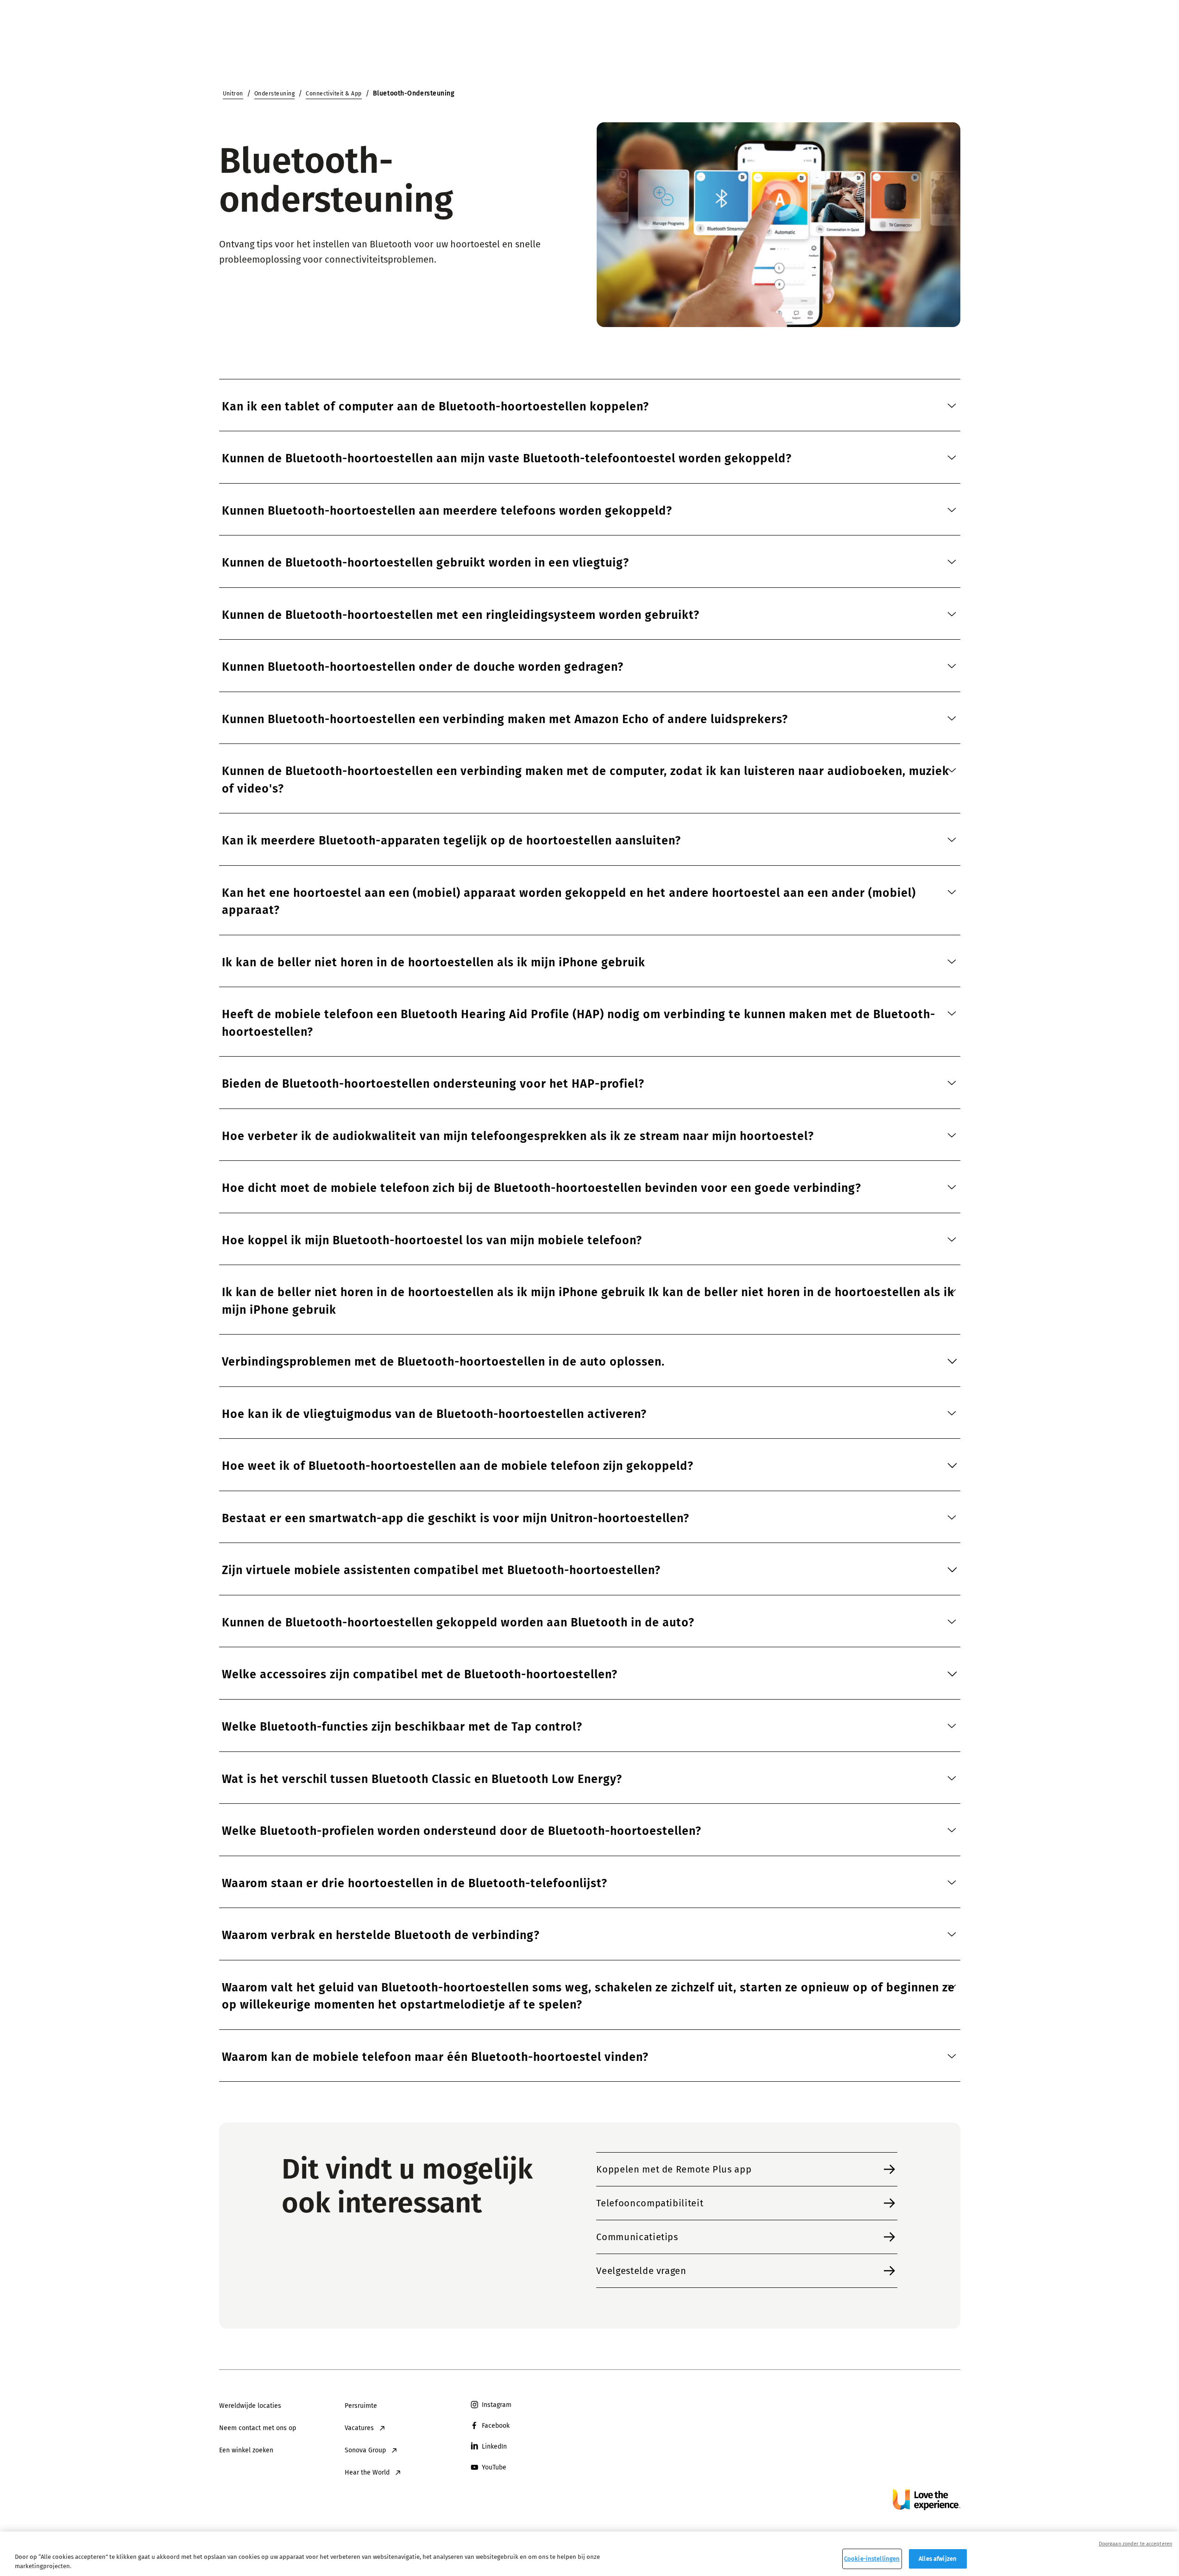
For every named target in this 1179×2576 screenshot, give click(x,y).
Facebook (496, 2426)
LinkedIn (494, 2447)
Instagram (497, 2405)
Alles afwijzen (938, 2559)
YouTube (494, 2467)
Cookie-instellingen (872, 2559)
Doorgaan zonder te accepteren (1135, 2544)
